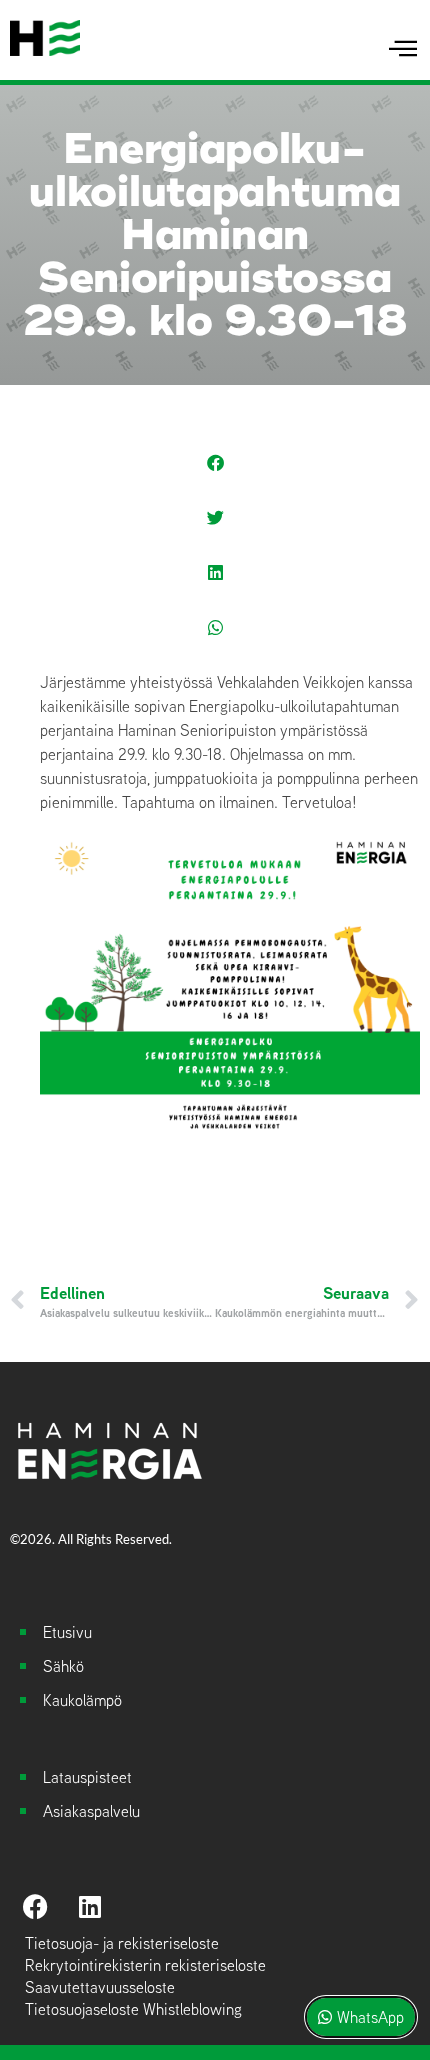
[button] (215, 462)
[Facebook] (35, 1907)
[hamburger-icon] (402, 49)
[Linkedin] (90, 1907)
